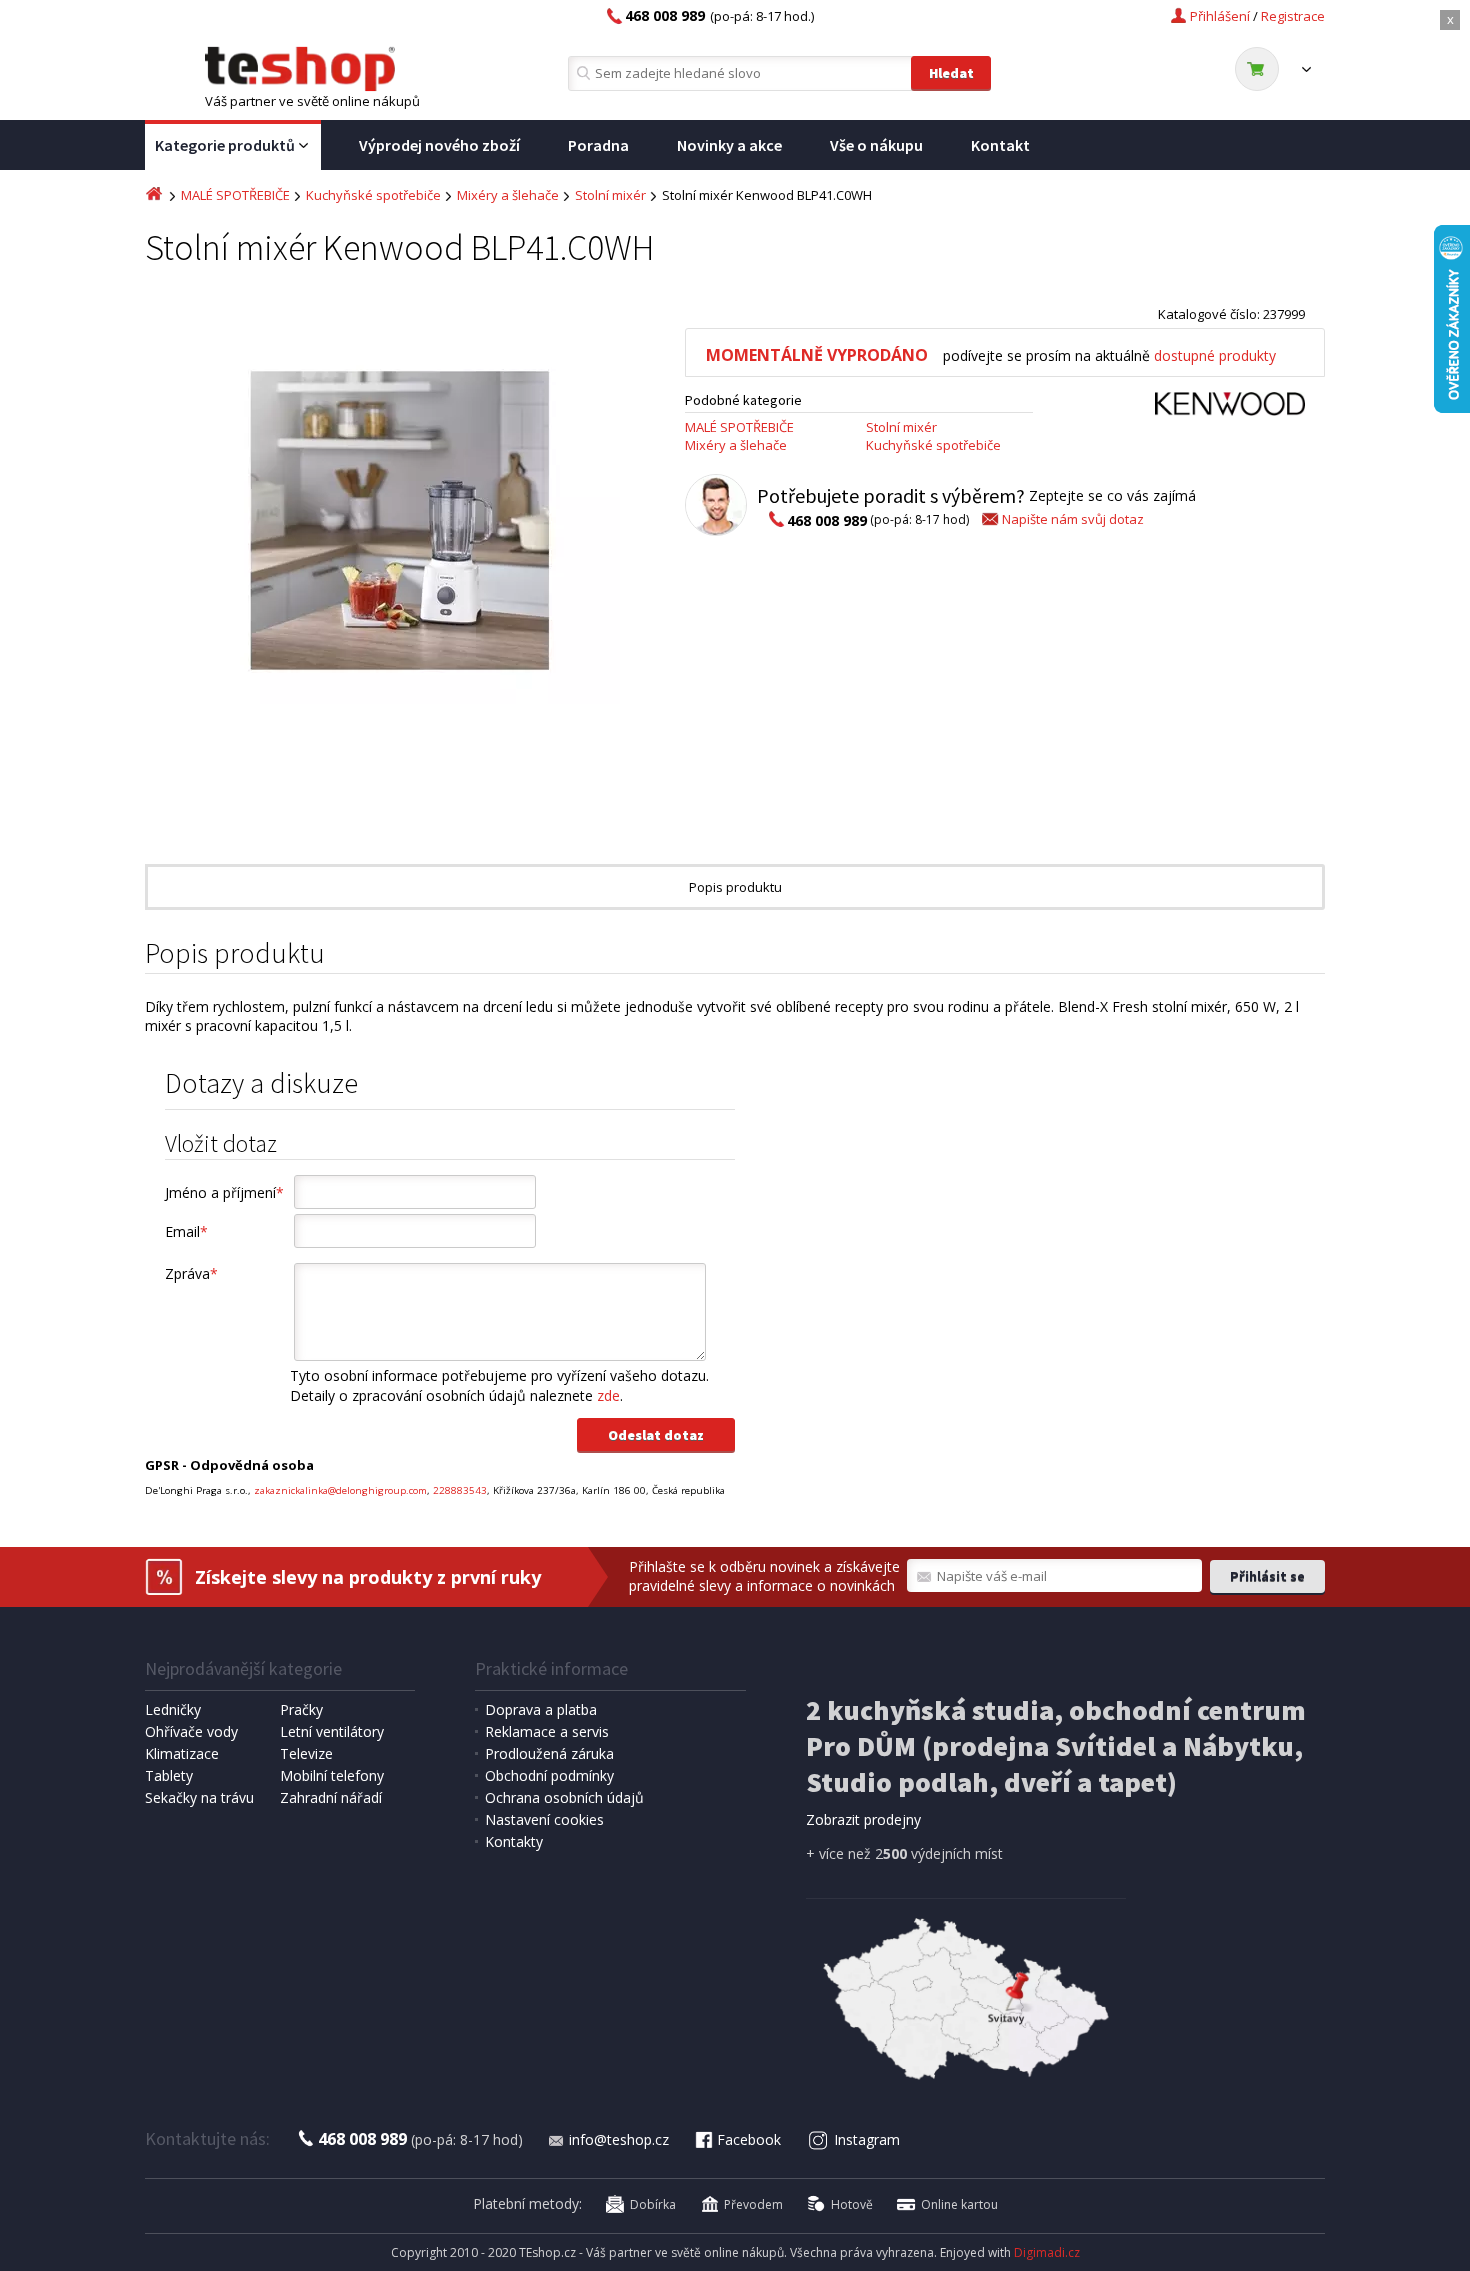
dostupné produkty (1215, 355)
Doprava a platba (541, 1709)
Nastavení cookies (544, 1819)
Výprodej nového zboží (439, 145)
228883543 (460, 1490)
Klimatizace (182, 1753)
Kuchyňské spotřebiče (373, 195)
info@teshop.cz (619, 2139)
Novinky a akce (729, 145)
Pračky (301, 1709)
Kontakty (514, 1841)
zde (608, 1395)
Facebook (749, 2139)
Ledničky (173, 1709)
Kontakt (1000, 145)
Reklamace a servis (547, 1731)
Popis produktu (735, 887)
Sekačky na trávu (199, 1797)
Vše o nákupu (876, 145)
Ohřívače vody (191, 1731)
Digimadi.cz (1047, 2252)
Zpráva (191, 1273)
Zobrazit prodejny (863, 1819)
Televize (306, 1753)
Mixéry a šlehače (508, 195)
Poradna (598, 145)
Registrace (1293, 16)
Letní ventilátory (332, 1731)
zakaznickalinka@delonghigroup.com (340, 1490)
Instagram (867, 2139)
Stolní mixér (610, 195)
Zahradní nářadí (331, 1797)
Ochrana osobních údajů (564, 1797)
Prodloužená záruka (549, 1753)
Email (186, 1231)
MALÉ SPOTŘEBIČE (235, 195)
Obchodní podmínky (549, 1775)
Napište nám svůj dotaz (1073, 519)
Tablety (169, 1775)
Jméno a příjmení (224, 1192)
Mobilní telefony (332, 1775)
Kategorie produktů (225, 145)
